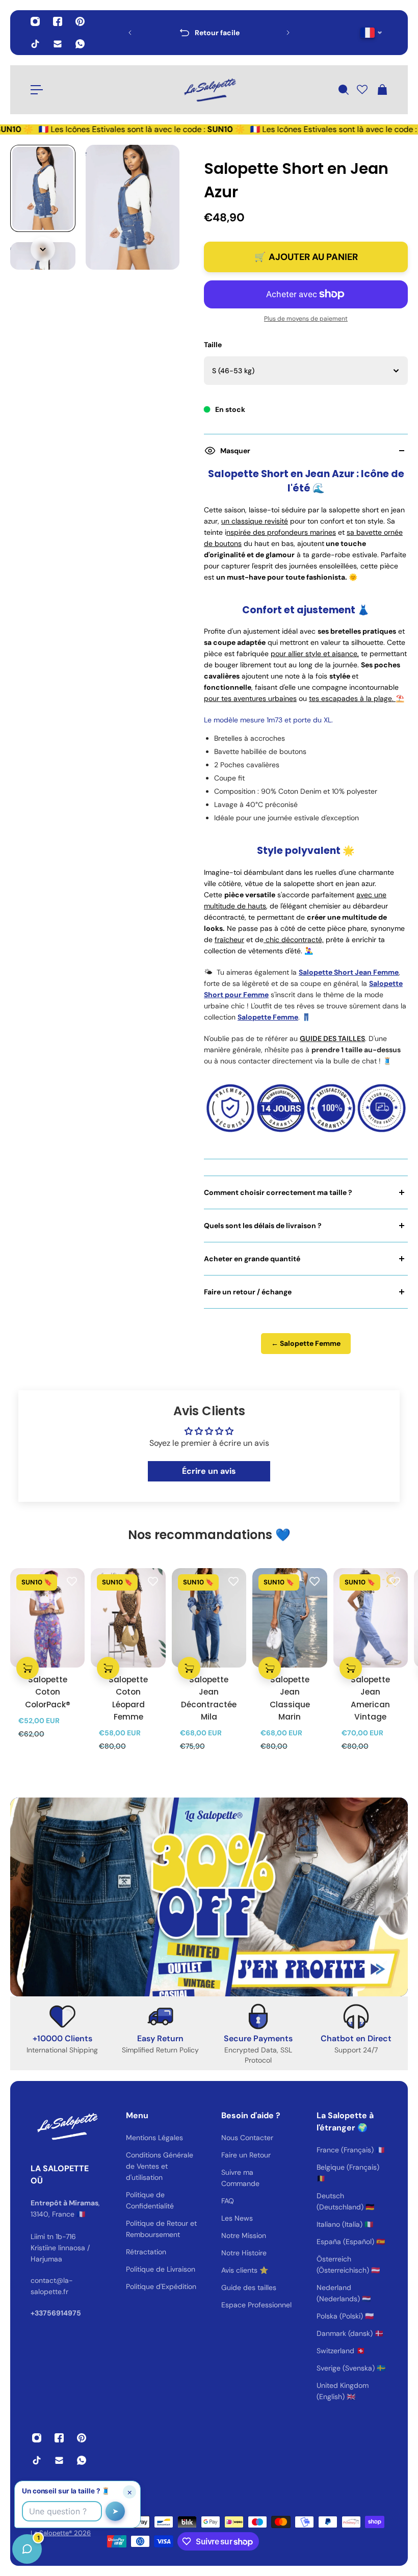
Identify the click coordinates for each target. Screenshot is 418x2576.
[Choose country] (371, 33)
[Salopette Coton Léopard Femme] (128, 1618)
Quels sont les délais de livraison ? (263, 1226)
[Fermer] (161, 2316)
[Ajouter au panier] (28, 1668)
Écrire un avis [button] (209, 1471)
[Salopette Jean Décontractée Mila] (209, 1618)
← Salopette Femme (306, 1343)
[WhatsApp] (80, 44)
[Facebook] (58, 21)
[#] (209, 1897)
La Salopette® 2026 (61, 2533)
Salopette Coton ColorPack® (48, 1692)
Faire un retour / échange (248, 1292)
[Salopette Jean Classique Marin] (290, 1618)
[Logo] (209, 90)
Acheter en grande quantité (252, 1259)
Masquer (235, 451)
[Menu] (37, 90)
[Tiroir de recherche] (343, 90)
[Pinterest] (80, 21)
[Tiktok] (35, 44)
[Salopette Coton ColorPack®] (47, 1618)
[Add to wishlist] (72, 1581)
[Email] (58, 44)
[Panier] (382, 90)
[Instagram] (35, 21)
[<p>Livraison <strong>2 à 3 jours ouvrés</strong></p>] (209, 33)
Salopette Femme (268, 1017)
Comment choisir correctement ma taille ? (278, 1192)
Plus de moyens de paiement (306, 319)
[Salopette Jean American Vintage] (371, 1618)
